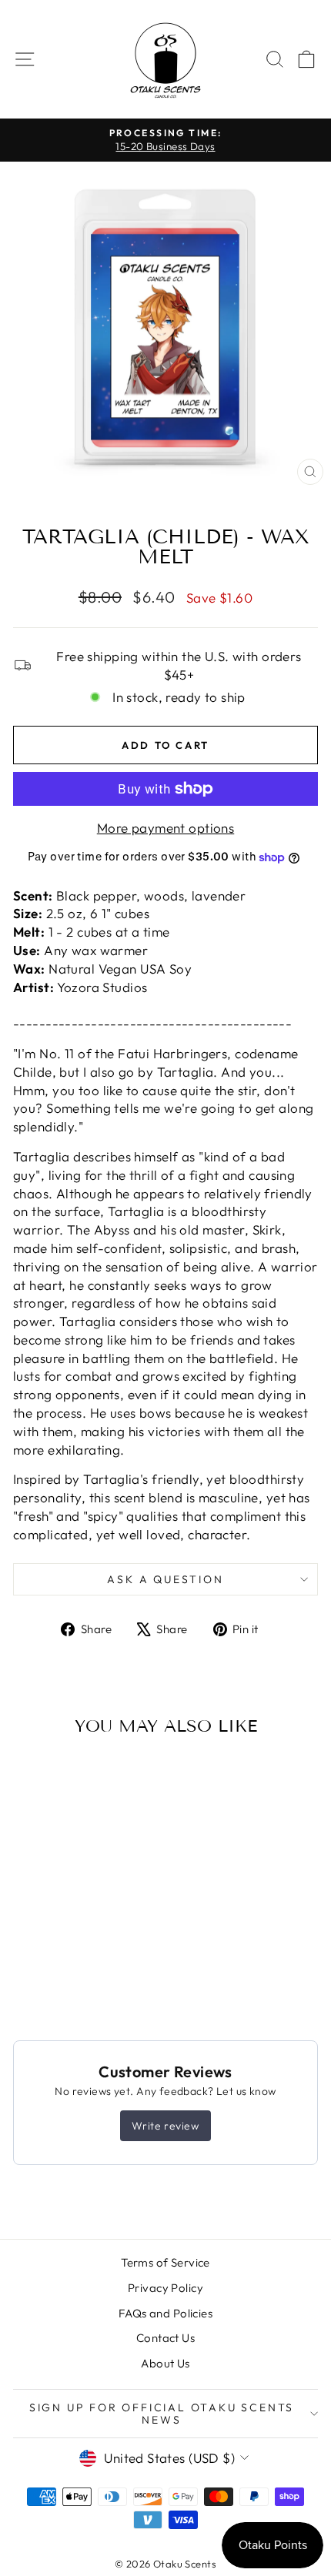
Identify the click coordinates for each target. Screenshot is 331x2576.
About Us (165, 2363)
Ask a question (165, 1579)
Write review (165, 2126)
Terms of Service (165, 2262)
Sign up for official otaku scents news (162, 2414)
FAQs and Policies (165, 2313)
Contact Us (165, 2338)
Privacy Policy (165, 2288)
